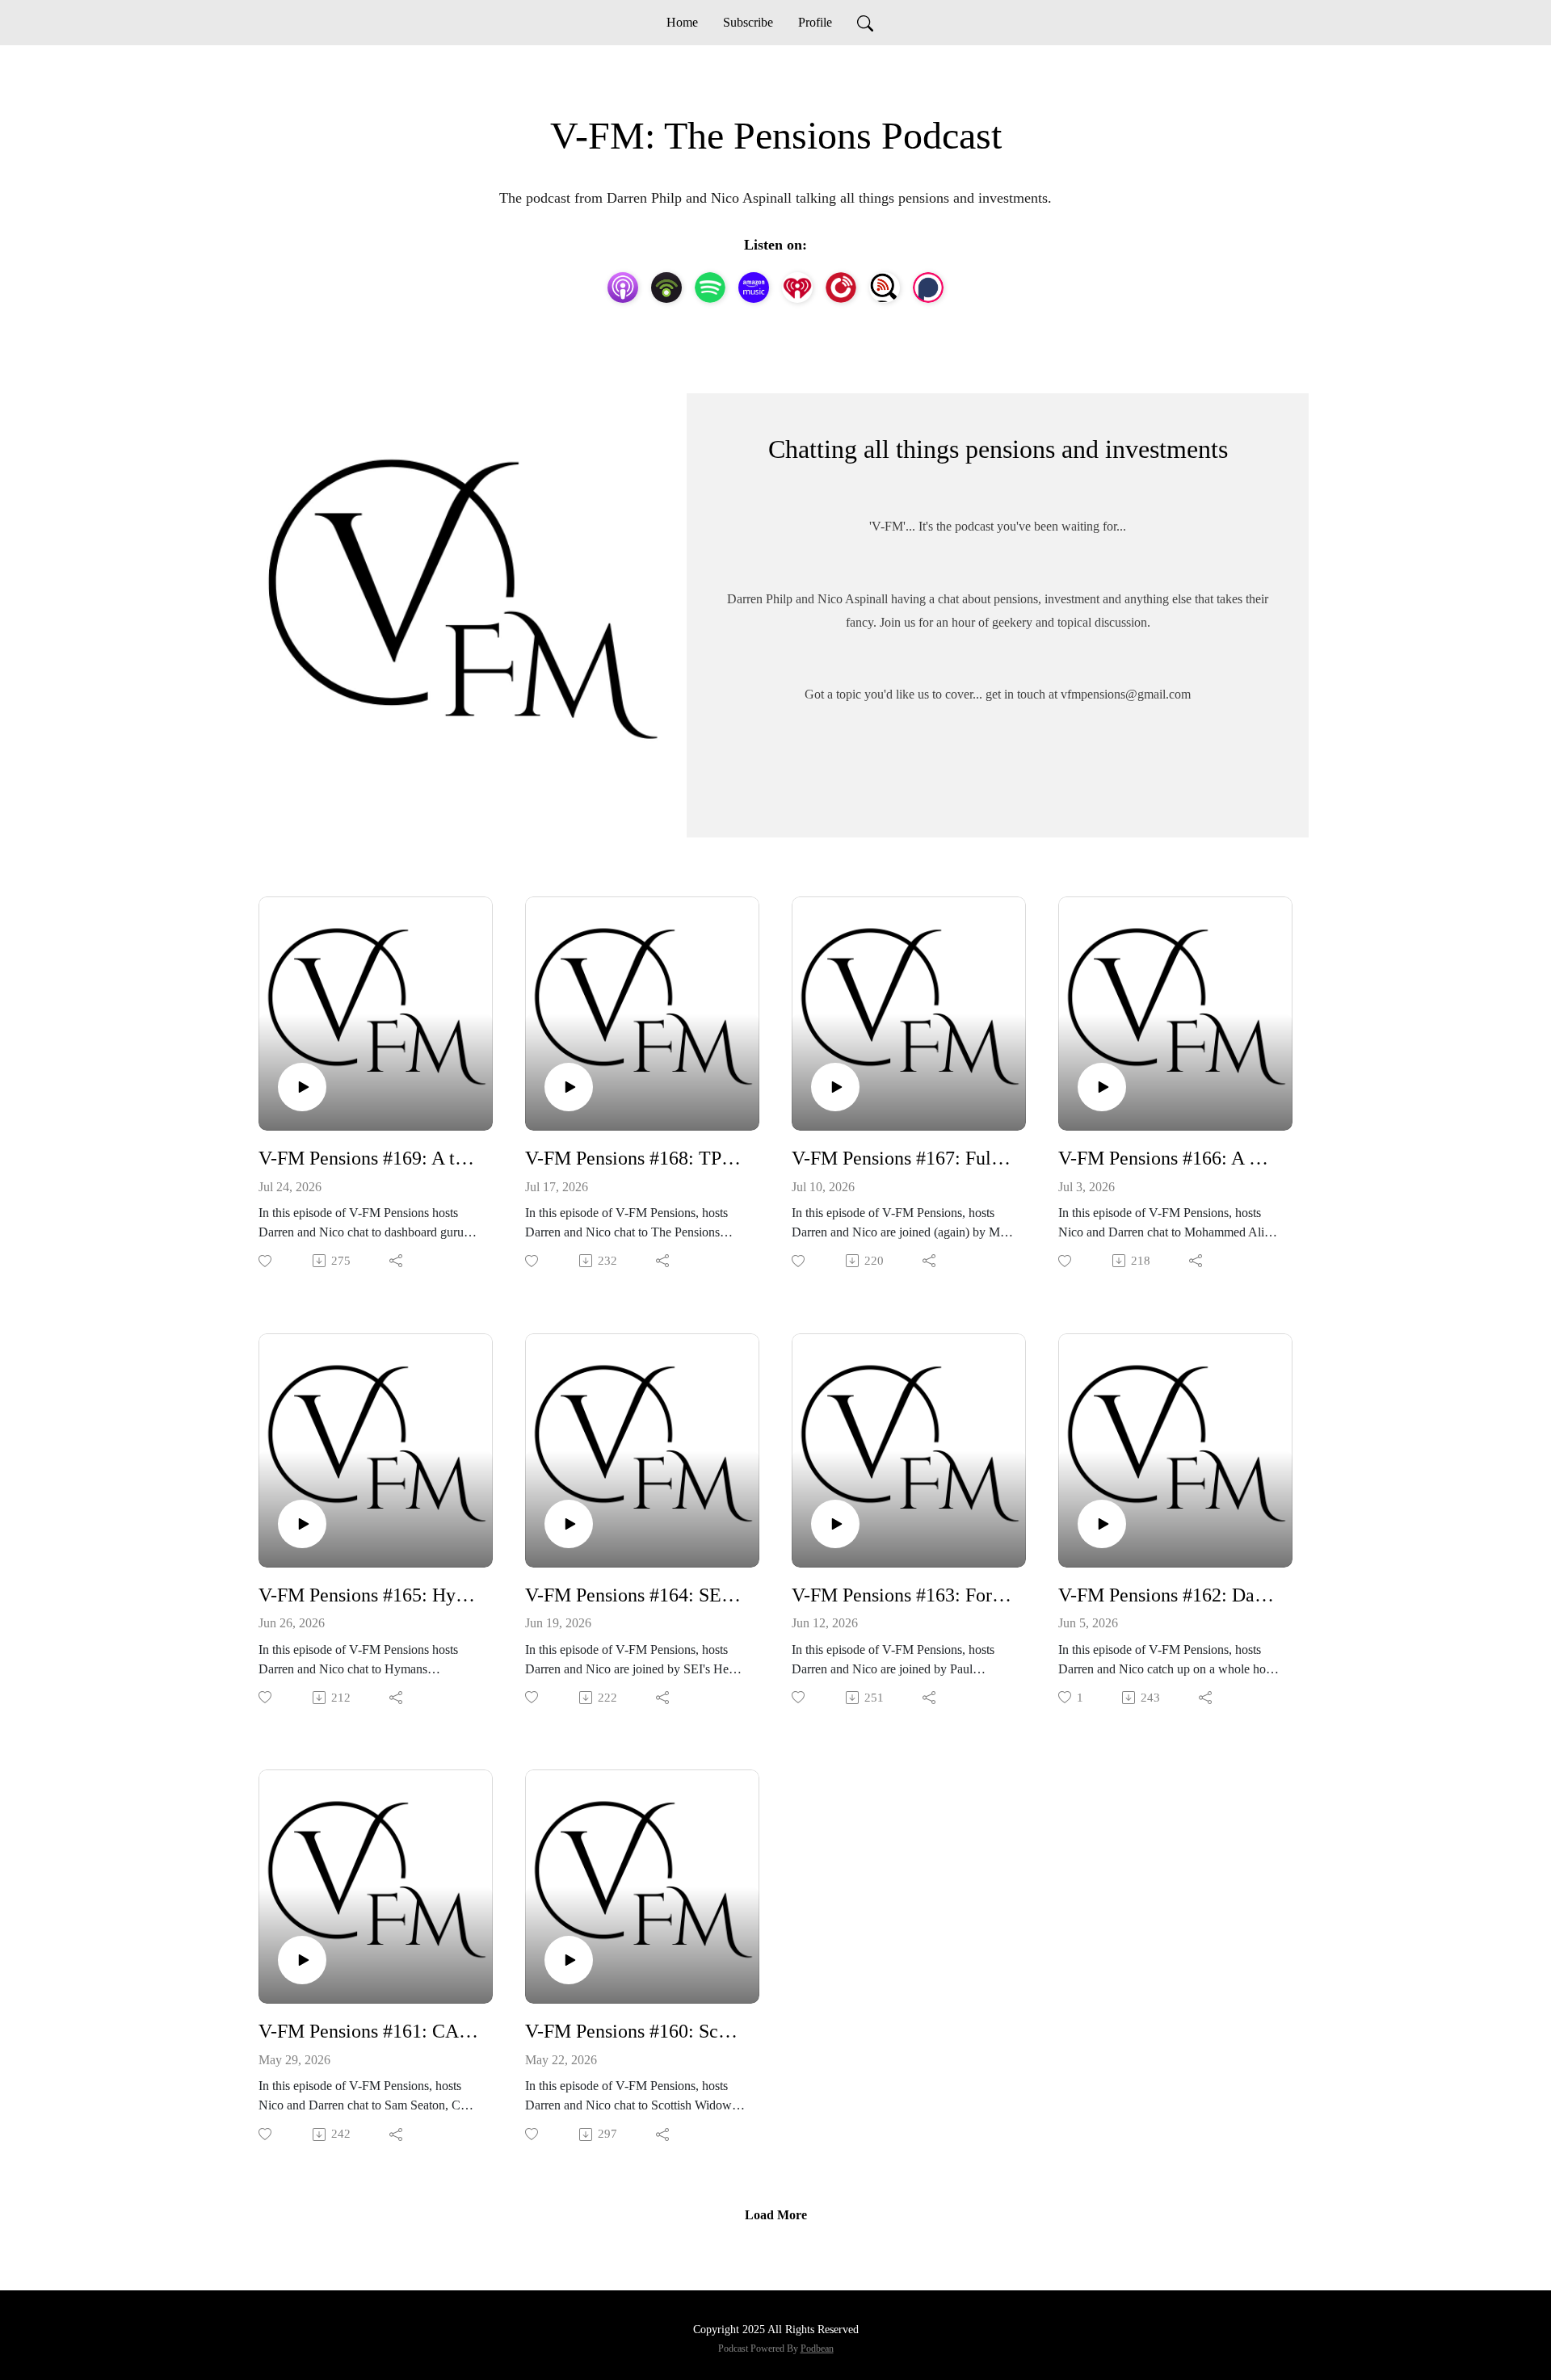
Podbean (817, 2349)
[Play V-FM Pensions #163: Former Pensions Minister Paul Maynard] (835, 1524)
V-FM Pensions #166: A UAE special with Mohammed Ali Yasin (1169, 1158)
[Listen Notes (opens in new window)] (885, 288)
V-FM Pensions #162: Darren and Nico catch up (1169, 1595)
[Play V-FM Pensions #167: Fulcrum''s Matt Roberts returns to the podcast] (835, 1087)
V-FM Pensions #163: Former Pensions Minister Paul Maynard (902, 1595)
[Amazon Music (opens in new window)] (754, 288)
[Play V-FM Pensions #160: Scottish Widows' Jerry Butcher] (569, 1960)
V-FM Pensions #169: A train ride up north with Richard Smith (369, 1158)
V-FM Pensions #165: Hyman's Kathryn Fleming (369, 1595)
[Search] (865, 23)
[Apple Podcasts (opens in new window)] (623, 288)
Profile (815, 22)
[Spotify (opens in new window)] (710, 288)
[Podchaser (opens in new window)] (928, 288)
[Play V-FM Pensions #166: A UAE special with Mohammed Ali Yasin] (1102, 1087)
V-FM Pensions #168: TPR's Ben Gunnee (636, 1158)
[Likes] (266, 1261)
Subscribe (748, 22)
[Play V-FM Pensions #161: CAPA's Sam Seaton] (302, 1960)
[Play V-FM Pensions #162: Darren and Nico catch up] (1102, 1524)
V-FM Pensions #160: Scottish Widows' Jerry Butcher (636, 2031)
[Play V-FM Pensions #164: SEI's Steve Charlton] (569, 1524)
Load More (776, 2215)
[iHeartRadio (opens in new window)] (797, 288)
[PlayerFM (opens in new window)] (841, 288)
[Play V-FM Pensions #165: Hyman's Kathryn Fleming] (302, 1524)
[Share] (397, 1261)
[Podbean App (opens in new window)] (666, 288)
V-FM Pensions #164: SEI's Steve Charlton (636, 1595)
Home (682, 22)
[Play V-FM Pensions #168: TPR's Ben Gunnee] (569, 1087)
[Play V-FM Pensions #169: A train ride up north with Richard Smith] (302, 1087)
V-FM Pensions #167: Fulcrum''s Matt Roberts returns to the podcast (902, 1158)
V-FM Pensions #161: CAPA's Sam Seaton (369, 2031)
